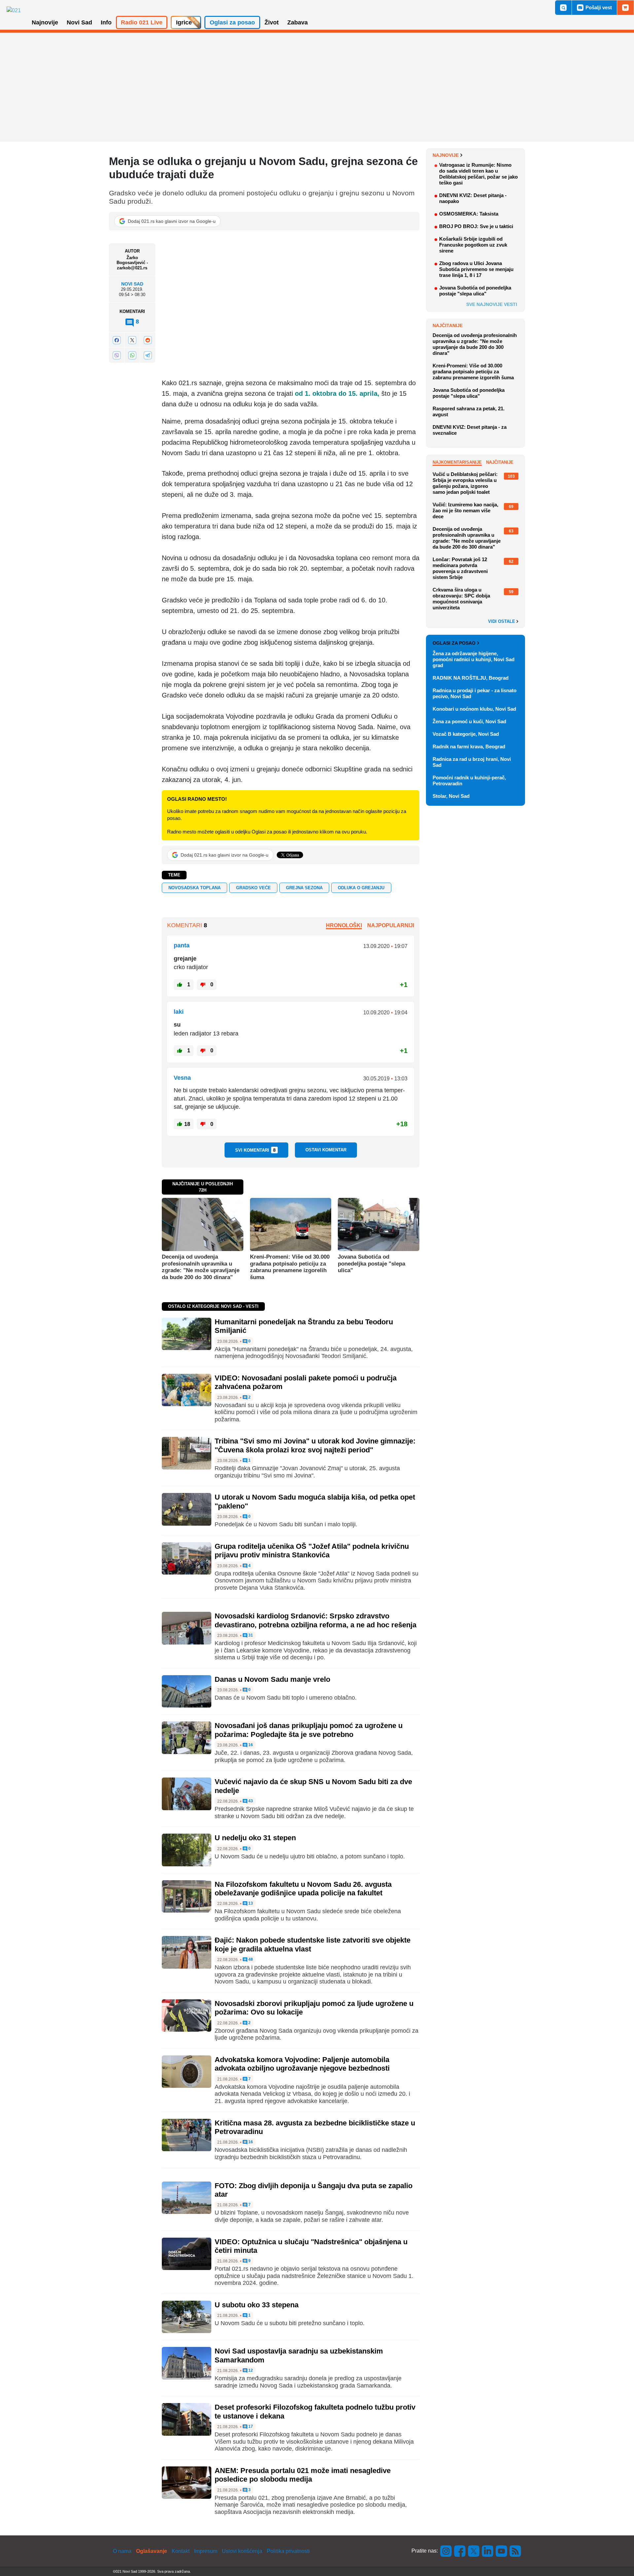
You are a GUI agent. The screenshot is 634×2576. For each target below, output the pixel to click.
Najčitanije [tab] (500, 462)
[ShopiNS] (625, 8)
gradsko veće (253, 888)
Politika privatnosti (288, 2551)
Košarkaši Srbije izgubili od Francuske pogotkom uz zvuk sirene (473, 245)
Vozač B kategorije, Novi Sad (466, 734)
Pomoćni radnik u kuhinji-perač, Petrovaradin (469, 780)
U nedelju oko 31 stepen (255, 1838)
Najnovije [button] (45, 22)
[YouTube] (502, 2551)
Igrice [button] (184, 22)
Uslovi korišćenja (242, 2551)
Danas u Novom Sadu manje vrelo (272, 1679)
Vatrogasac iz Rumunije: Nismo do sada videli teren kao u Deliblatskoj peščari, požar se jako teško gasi (478, 174)
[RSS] (515, 2551)
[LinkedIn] (488, 2551)
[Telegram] (148, 355)
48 (250, 1960)
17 (250, 2427)
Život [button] (272, 22)
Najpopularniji (391, 925)
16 (250, 1745)
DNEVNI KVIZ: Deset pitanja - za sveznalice (470, 430)
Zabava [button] (298, 22)
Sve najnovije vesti (492, 304)
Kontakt (181, 2551)
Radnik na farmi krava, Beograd (469, 746)
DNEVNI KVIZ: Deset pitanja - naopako (473, 198)
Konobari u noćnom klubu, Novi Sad (474, 709)
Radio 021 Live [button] (142, 22)
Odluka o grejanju (361, 888)
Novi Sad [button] (79, 22)
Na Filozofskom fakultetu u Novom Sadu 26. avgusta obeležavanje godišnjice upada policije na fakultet (303, 1889)
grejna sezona (304, 888)
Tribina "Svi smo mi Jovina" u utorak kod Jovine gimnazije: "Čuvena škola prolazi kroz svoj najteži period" (315, 1445)
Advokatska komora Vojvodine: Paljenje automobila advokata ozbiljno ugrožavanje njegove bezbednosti (302, 2064)
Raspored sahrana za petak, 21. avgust (469, 411)
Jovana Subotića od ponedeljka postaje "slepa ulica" (371, 1264)
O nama (122, 2551)
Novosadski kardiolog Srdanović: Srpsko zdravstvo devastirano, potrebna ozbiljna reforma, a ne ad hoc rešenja (316, 1620)
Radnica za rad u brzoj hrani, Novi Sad (472, 762)
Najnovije (446, 155)
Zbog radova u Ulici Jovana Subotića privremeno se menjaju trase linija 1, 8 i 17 (476, 269)
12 (250, 2371)
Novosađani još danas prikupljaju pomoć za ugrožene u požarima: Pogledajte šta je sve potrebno (309, 1730)
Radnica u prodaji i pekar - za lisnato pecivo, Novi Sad (475, 693)
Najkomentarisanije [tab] (457, 462)
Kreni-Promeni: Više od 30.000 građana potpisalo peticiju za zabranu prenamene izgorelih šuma (290, 1267)
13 (250, 1903)
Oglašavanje (152, 2551)
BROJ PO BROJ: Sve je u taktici (476, 226)
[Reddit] (148, 340)
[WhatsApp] (132, 355)
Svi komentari (255, 1150)
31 (250, 1635)
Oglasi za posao (454, 643)
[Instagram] (446, 2551)
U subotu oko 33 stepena (257, 2305)
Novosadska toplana (194, 888)
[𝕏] (132, 340)
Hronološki (344, 925)
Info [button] (106, 22)
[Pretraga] (563, 8)
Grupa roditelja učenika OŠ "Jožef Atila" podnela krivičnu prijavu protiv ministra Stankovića (312, 1551)
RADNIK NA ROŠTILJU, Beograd (471, 678)
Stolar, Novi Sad (451, 796)
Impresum (206, 2551)
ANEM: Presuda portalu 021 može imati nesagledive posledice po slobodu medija (303, 2475)
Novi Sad (132, 284)
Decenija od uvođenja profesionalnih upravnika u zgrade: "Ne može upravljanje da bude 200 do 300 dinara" (201, 1267)
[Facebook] (117, 340)
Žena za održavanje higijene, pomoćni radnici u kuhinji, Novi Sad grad (474, 659)
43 (250, 1801)
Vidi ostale (502, 622)
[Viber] (117, 355)
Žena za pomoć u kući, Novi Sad (469, 721)
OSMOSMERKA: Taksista (469, 214)
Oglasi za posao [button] (232, 22)
